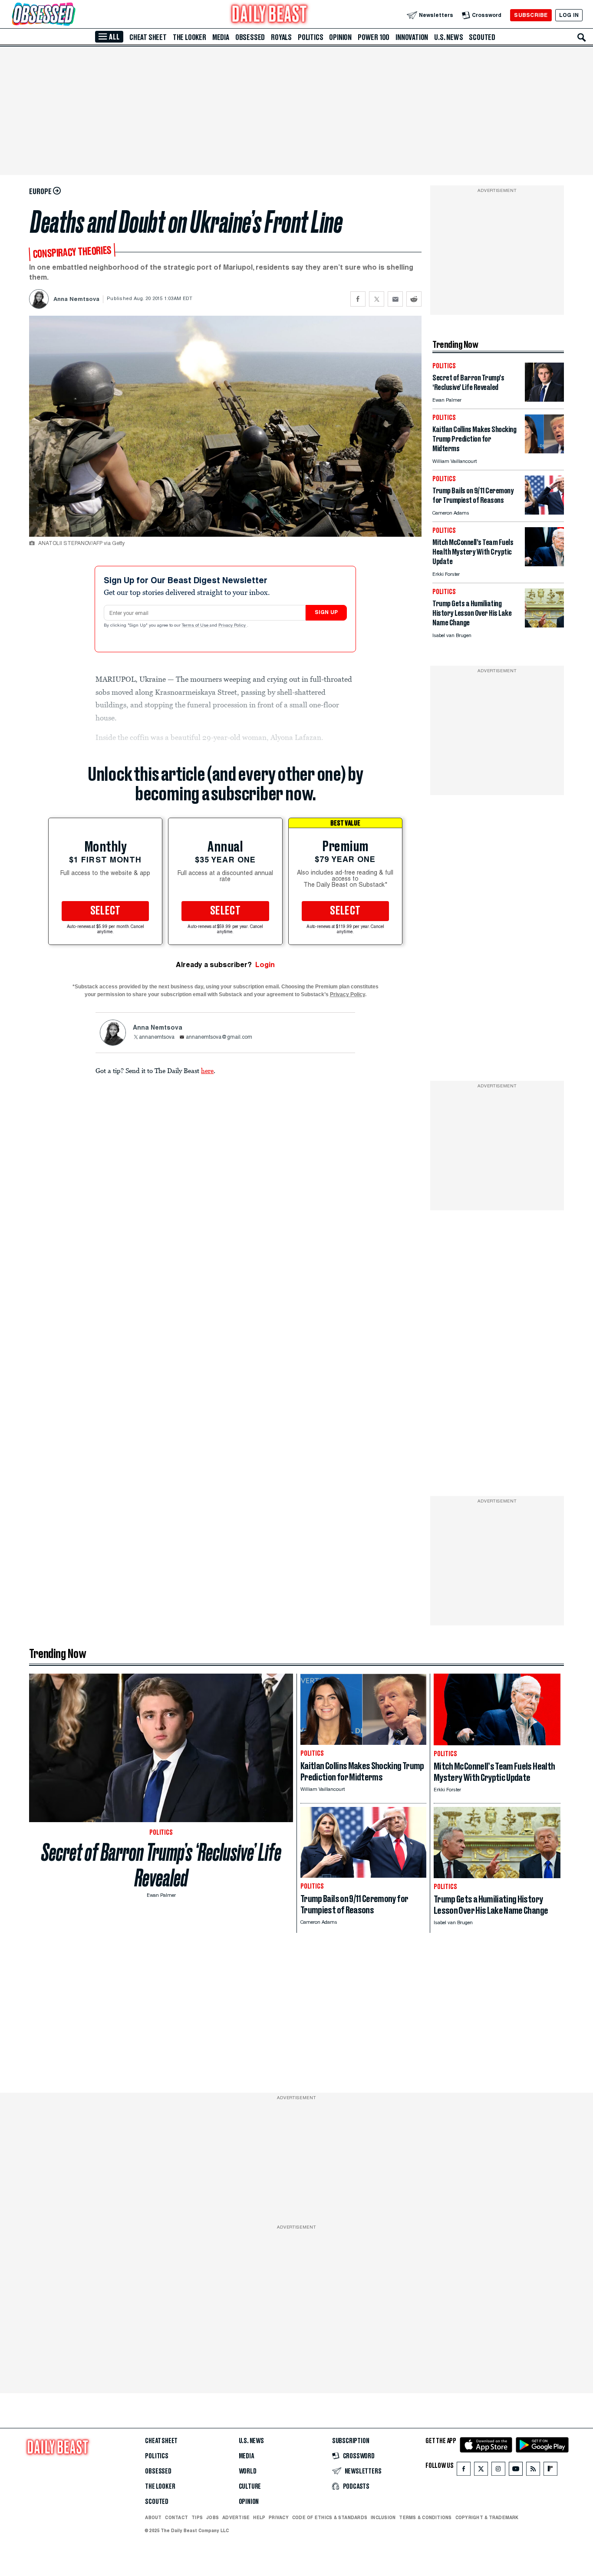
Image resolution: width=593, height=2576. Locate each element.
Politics (310, 37)
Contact (176, 2517)
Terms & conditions (425, 2517)
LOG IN (569, 15)
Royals (281, 37)
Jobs (212, 2517)
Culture (250, 2487)
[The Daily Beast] (270, 15)
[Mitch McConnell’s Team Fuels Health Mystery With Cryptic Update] (544, 564)
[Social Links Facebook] (464, 2471)
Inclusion (383, 2517)
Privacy (279, 2517)
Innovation (412, 37)
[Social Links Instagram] (498, 2471)
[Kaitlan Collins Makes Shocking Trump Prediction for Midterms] (544, 451)
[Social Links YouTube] (516, 2471)
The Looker (189, 37)
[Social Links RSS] (533, 2471)
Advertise (236, 2517)
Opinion (340, 37)
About (153, 2517)
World (248, 2471)
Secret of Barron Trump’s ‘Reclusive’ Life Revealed (161, 1865)
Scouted (482, 37)
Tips (197, 2517)
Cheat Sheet (148, 37)
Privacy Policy (233, 626)
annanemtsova (157, 1037)
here (207, 1070)
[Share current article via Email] (395, 299)
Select (105, 911)
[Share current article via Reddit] (414, 299)
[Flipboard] (550, 2471)
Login (265, 965)
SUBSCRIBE (531, 15)
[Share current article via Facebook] (358, 299)
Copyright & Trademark (487, 2517)
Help (259, 2517)
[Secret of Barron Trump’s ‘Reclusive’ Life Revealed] (544, 399)
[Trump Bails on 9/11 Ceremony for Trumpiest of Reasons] (544, 512)
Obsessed (250, 37)
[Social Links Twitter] (481, 2471)
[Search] (582, 37)
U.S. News (448, 37)
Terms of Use (196, 626)
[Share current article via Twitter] (377, 299)
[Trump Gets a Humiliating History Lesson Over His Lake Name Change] (544, 625)
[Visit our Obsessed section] (71, 15)
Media (221, 37)
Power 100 (374, 37)
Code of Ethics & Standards (330, 2517)
